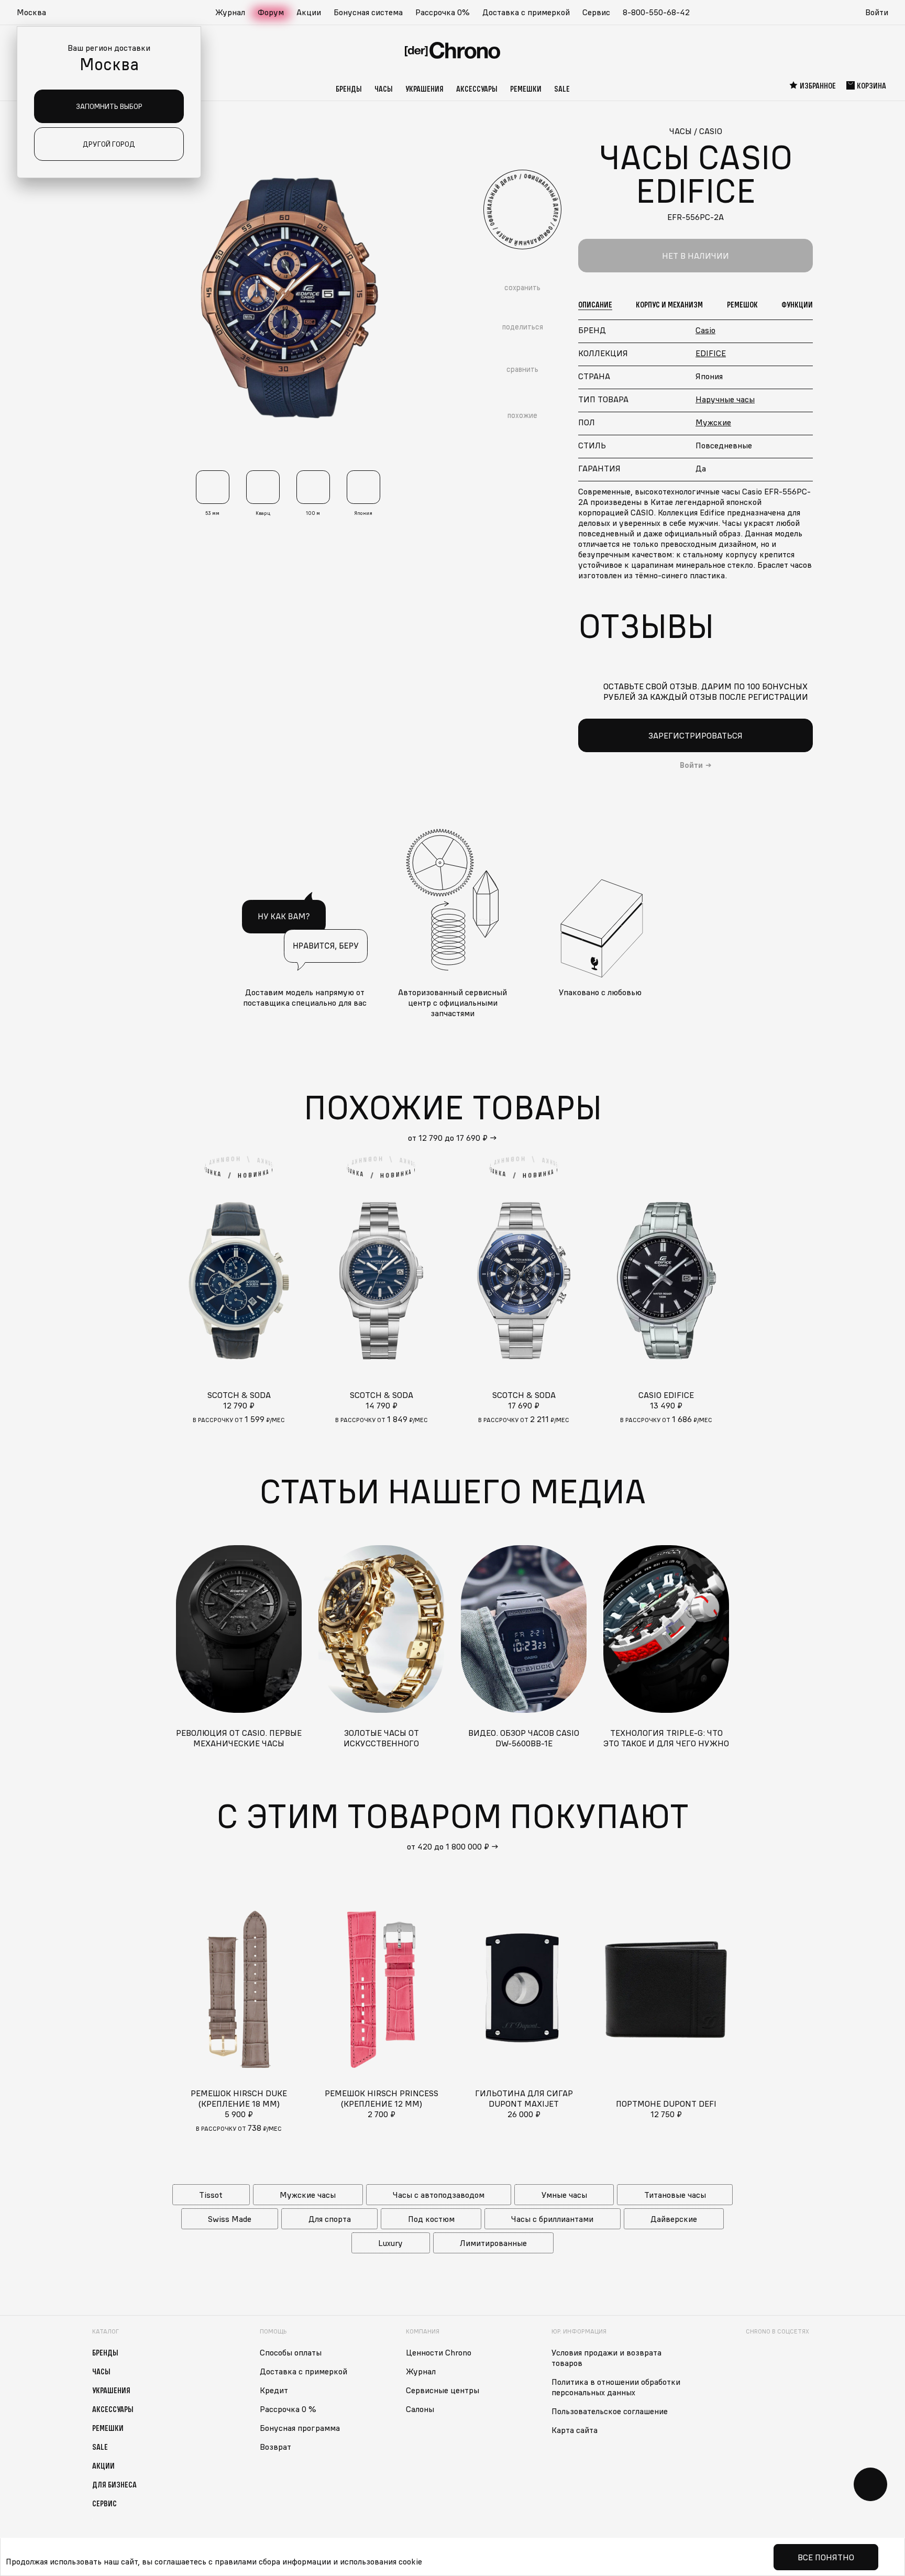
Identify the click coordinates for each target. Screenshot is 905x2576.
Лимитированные (493, 2243)
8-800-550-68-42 (656, 12)
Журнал (230, 12)
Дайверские (674, 2219)
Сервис (596, 12)
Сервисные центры (443, 2390)
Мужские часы (308, 2195)
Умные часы (564, 2195)
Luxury (390, 2243)
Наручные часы (725, 399)
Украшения (424, 89)
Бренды (349, 89)
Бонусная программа (300, 2428)
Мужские (713, 422)
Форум (271, 12)
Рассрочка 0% (443, 12)
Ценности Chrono (439, 2352)
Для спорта (330, 2219)
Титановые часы (675, 2195)
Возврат (275, 2447)
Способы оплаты (291, 2352)
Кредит (274, 2390)
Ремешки (526, 89)
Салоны (420, 2409)
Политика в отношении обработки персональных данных (616, 2387)
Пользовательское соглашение (610, 2411)
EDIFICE (711, 353)
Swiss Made (230, 2219)
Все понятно (826, 2557)
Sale (562, 89)
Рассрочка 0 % (288, 2409)
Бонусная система (368, 12)
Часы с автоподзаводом (439, 2195)
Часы (384, 89)
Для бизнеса (114, 2484)
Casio (705, 330)
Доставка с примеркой (526, 12)
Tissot (211, 2195)
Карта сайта (575, 2430)
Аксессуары (477, 89)
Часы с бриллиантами (552, 2219)
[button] (37, 13)
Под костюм (431, 2219)
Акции (309, 12)
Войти (877, 12)
